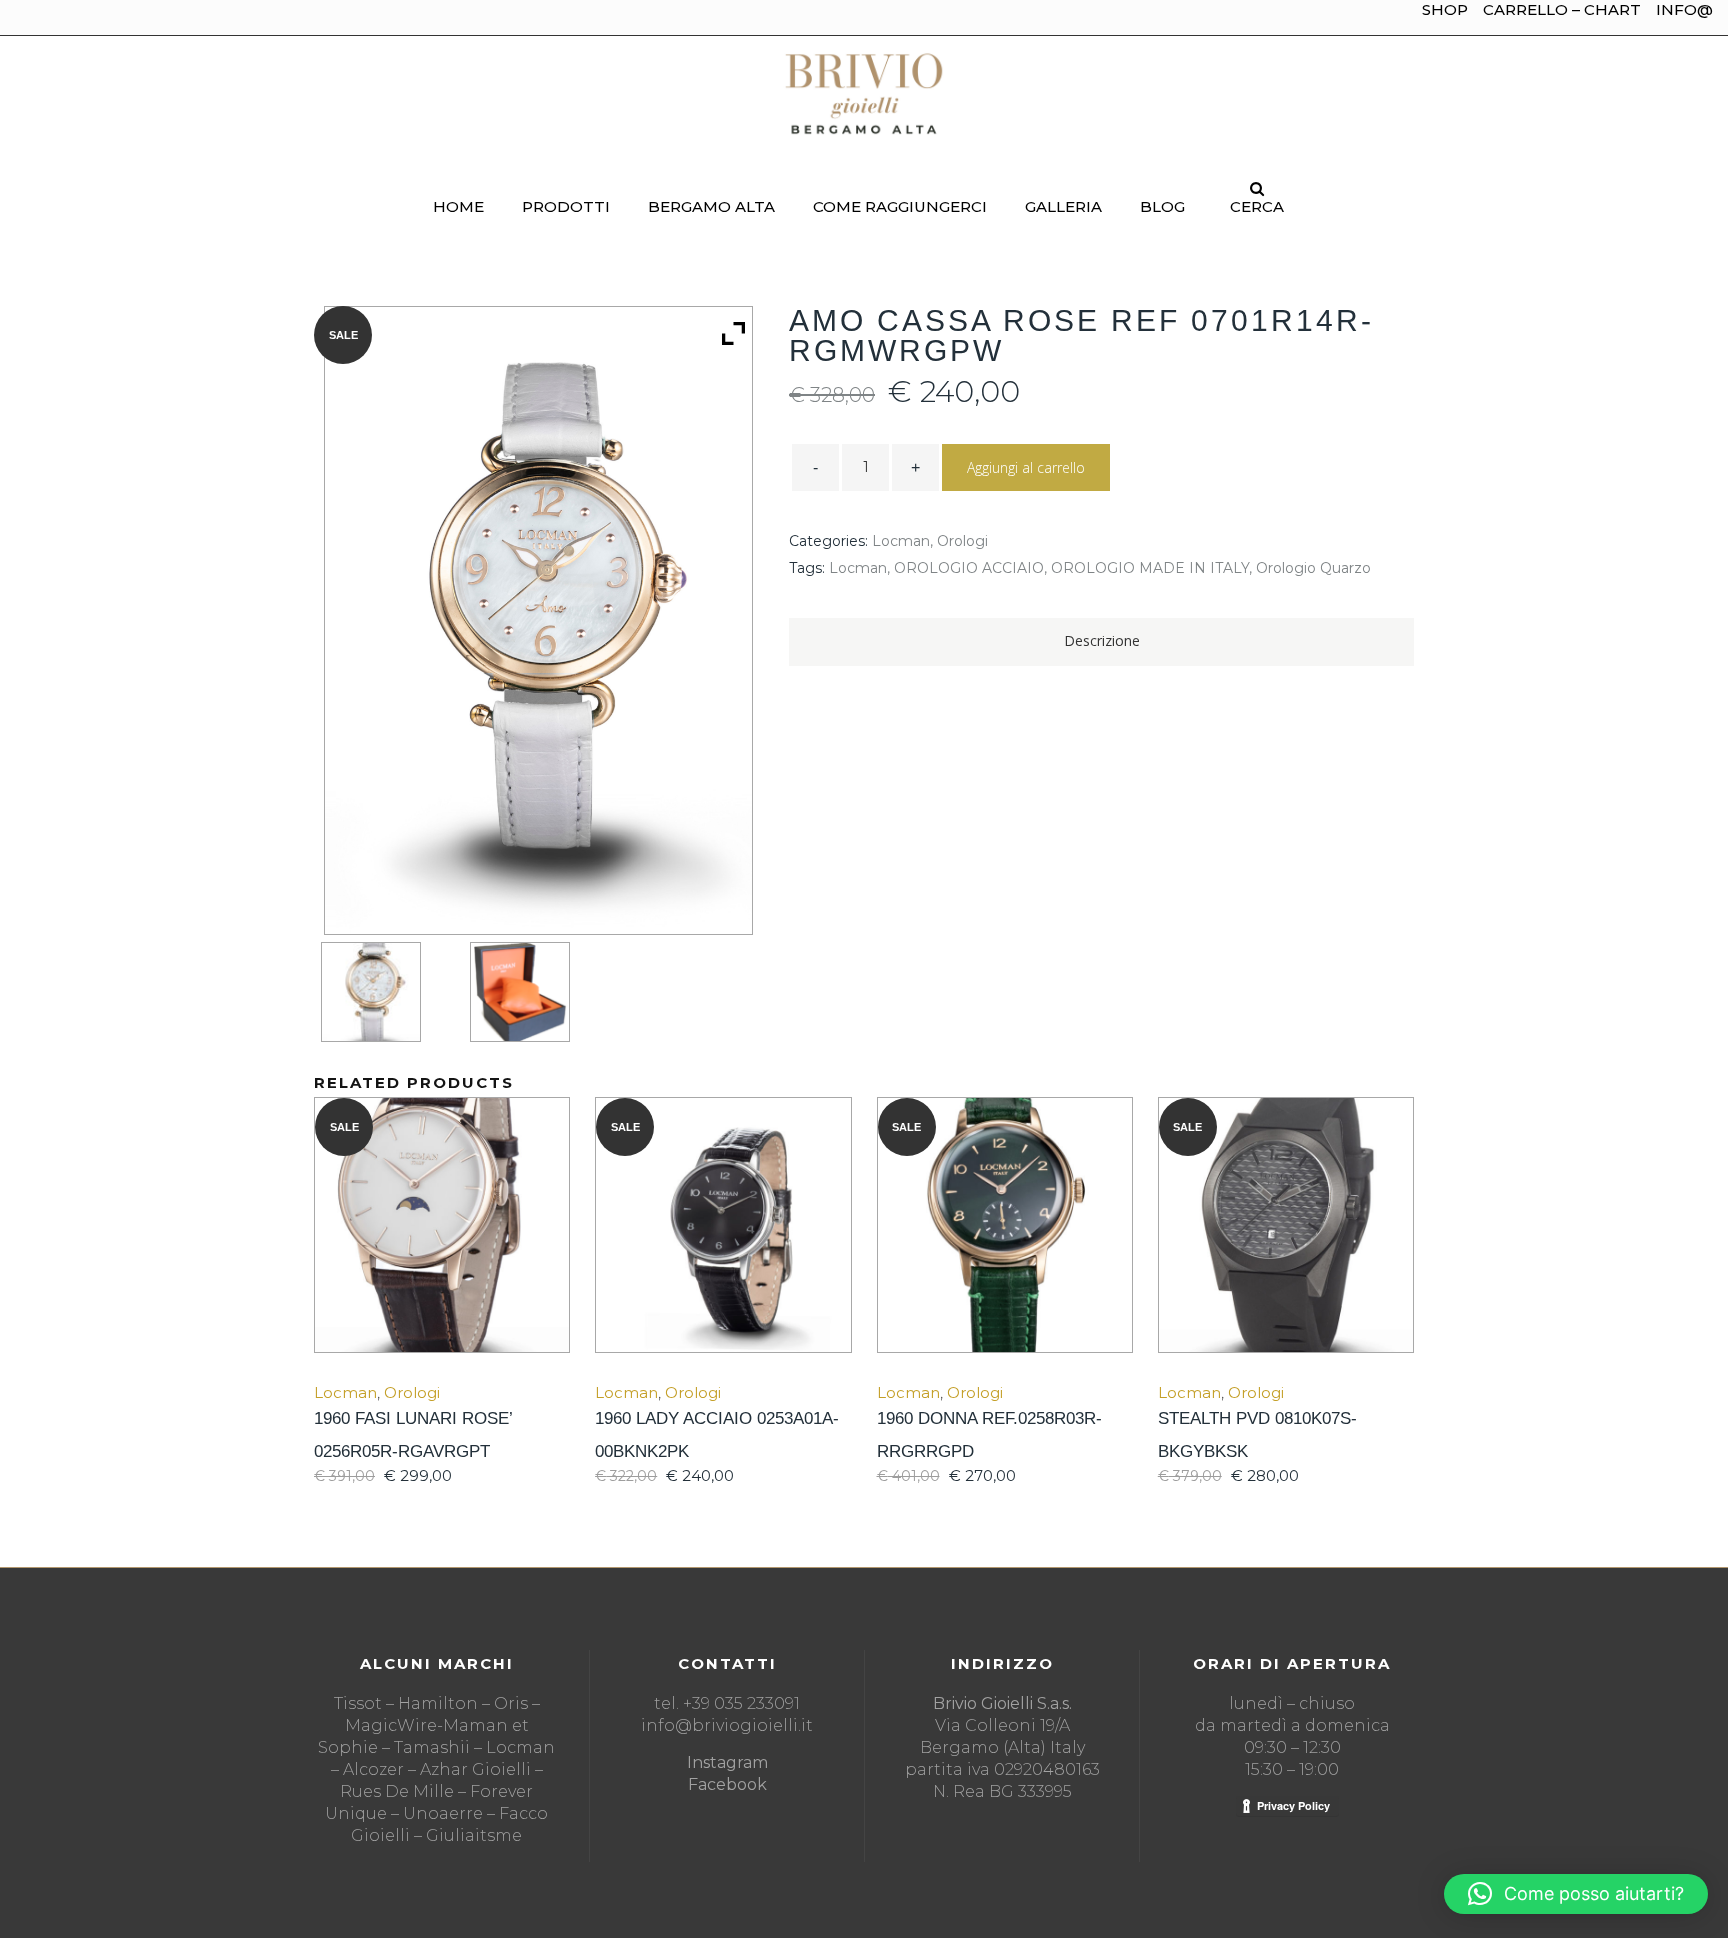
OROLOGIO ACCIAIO (969, 568)
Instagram (727, 1762)
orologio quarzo (1313, 568)
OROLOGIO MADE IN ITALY (1150, 568)
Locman (901, 541)
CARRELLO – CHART (1562, 9)
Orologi (962, 541)
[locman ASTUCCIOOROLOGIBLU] (537, 992)
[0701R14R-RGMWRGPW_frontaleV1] (388, 992)
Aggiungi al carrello (1026, 467)
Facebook (727, 1784)
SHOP (1445, 9)
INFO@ (1684, 9)
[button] (1576, 1894)
